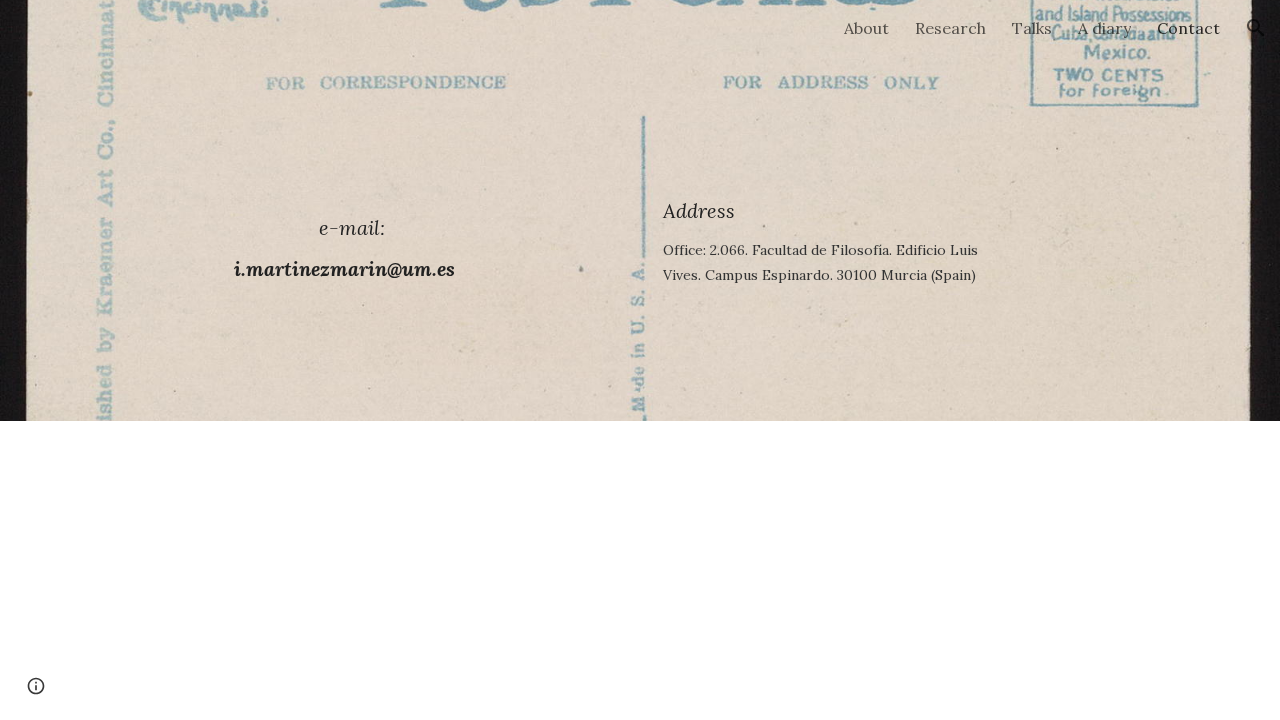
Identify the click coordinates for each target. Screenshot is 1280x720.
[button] (1256, 28)
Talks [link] (1032, 28)
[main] (344, 210)
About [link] (866, 28)
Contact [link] (1188, 28)
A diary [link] (1104, 28)
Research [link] (950, 28)
